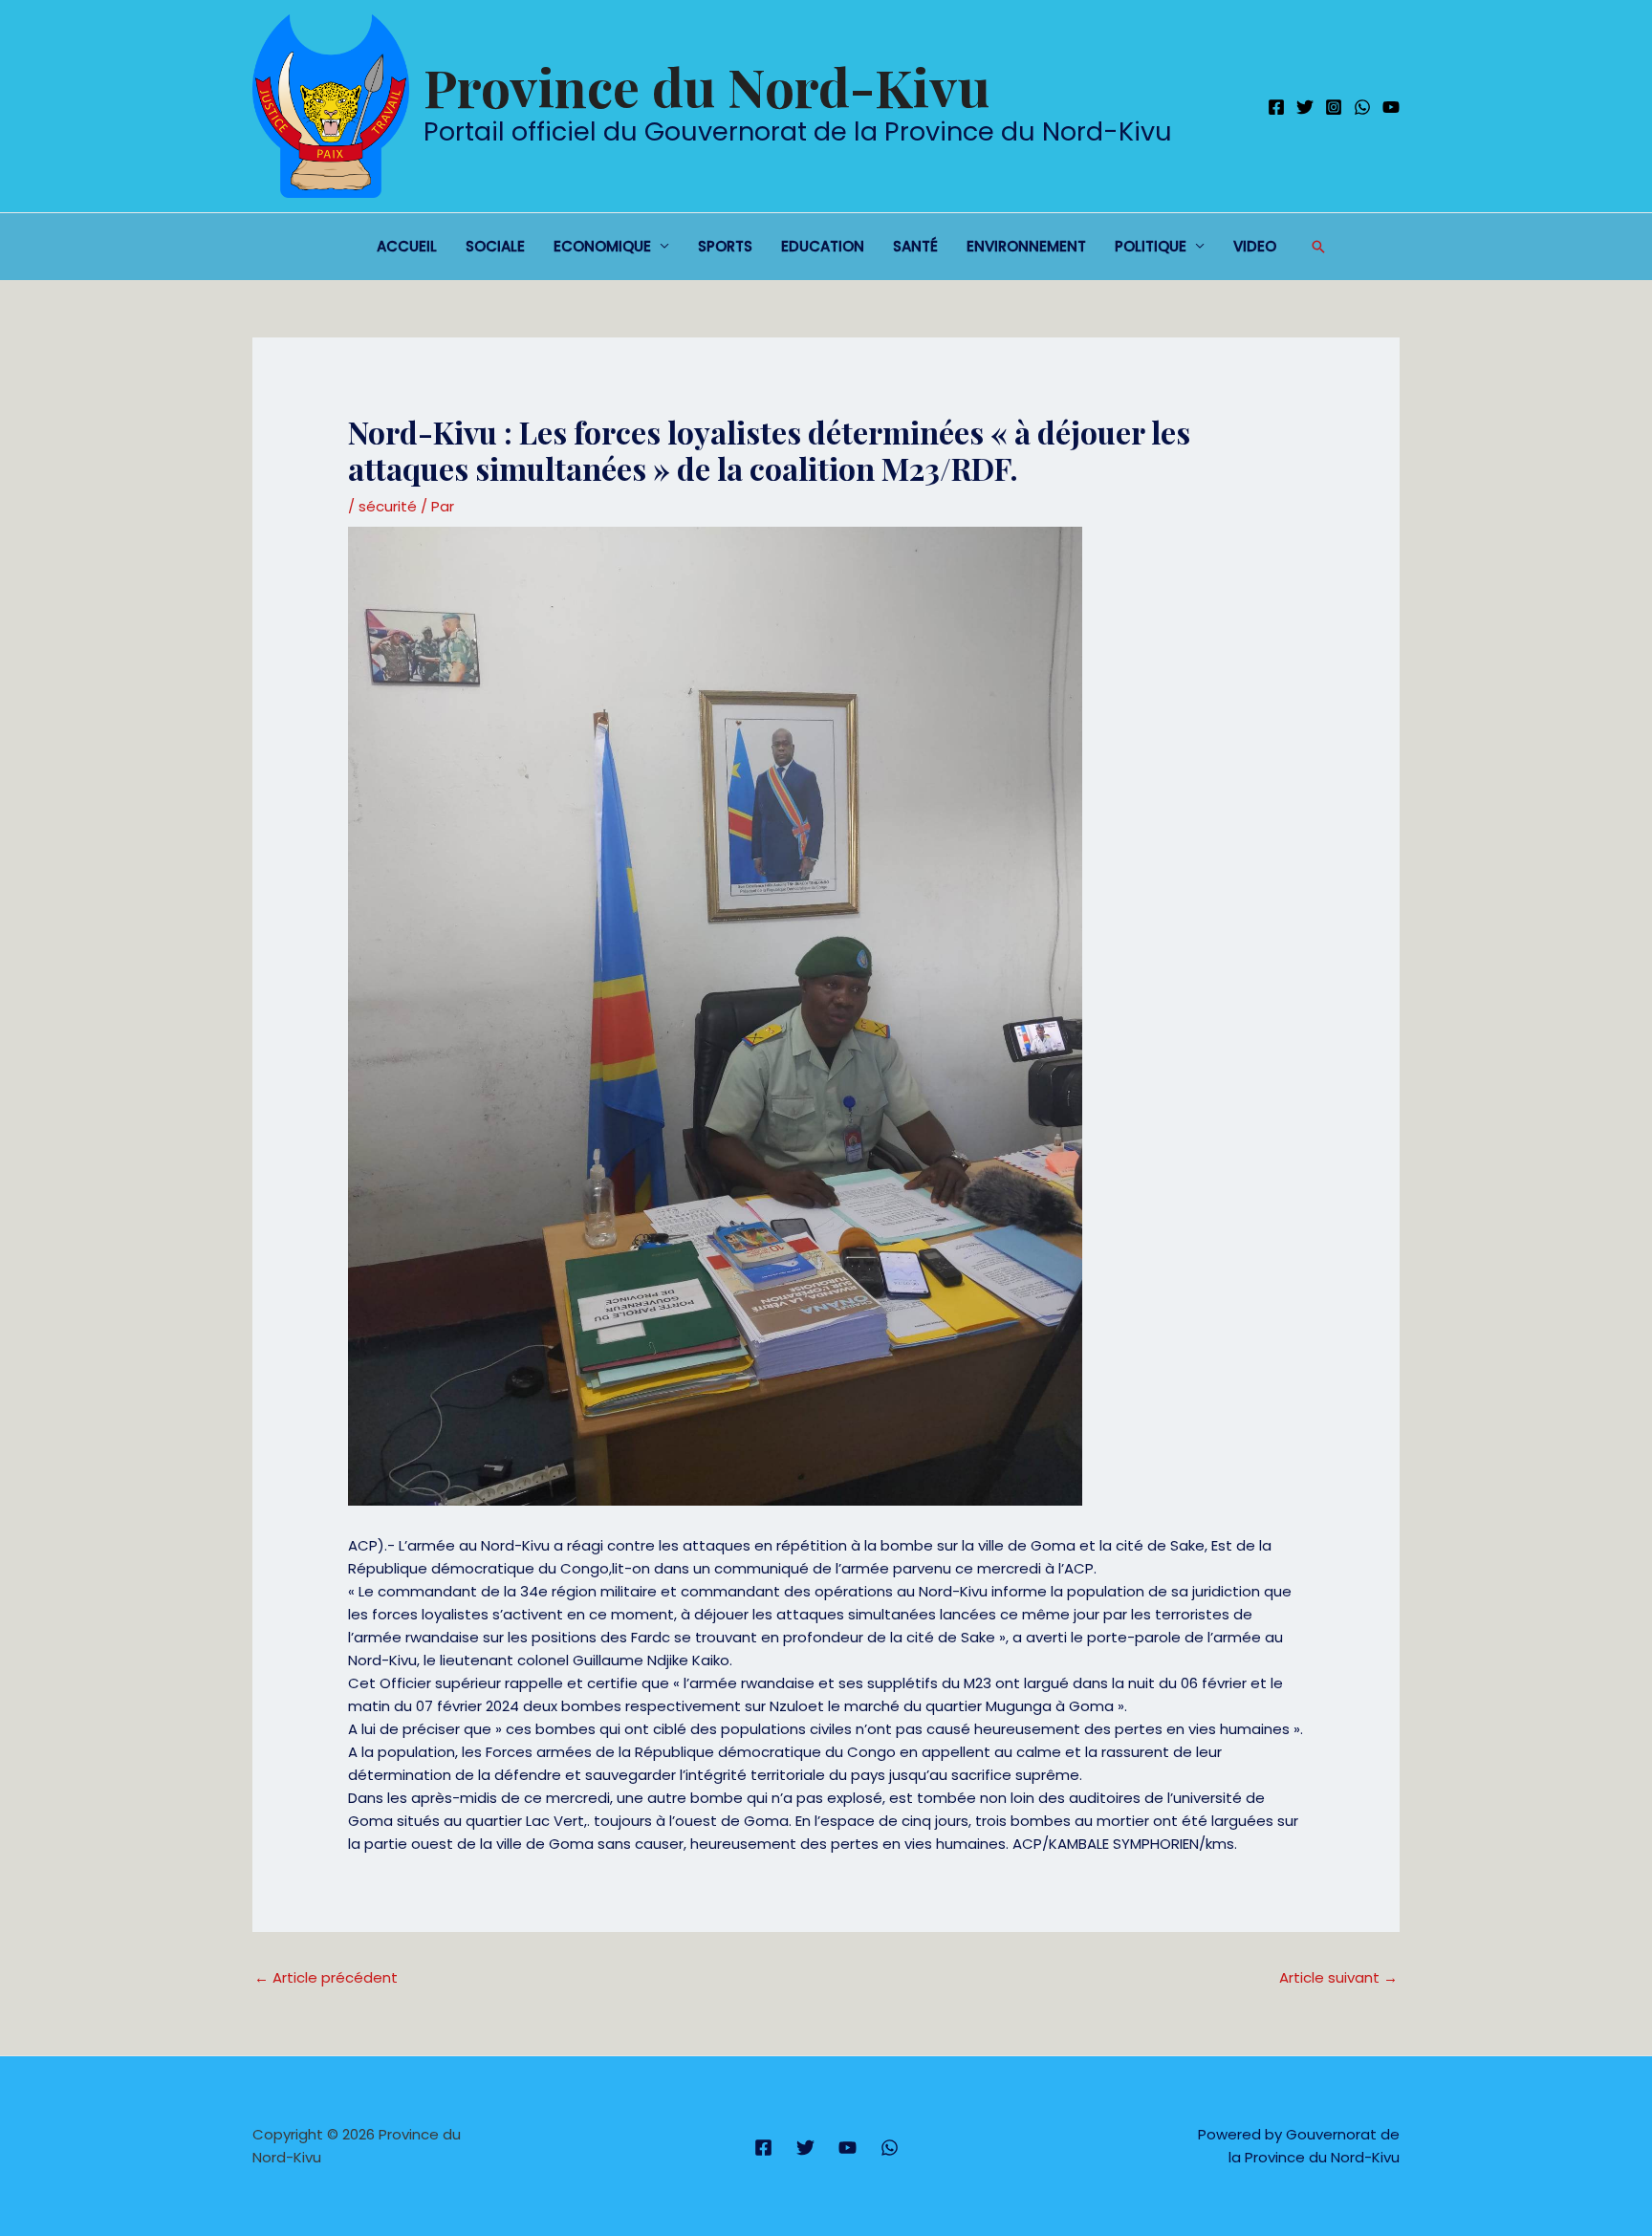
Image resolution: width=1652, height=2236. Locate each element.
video (1255, 246)
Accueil (407, 246)
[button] (1318, 247)
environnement (1026, 246)
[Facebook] (1276, 107)
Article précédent (326, 1977)
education (823, 246)
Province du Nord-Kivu (706, 86)
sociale (495, 246)
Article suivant (1338, 1977)
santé (915, 246)
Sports (725, 246)
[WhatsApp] (1362, 107)
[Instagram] (1334, 107)
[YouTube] (1391, 107)
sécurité (388, 506)
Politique (1151, 246)
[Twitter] (1305, 107)
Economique (602, 246)
